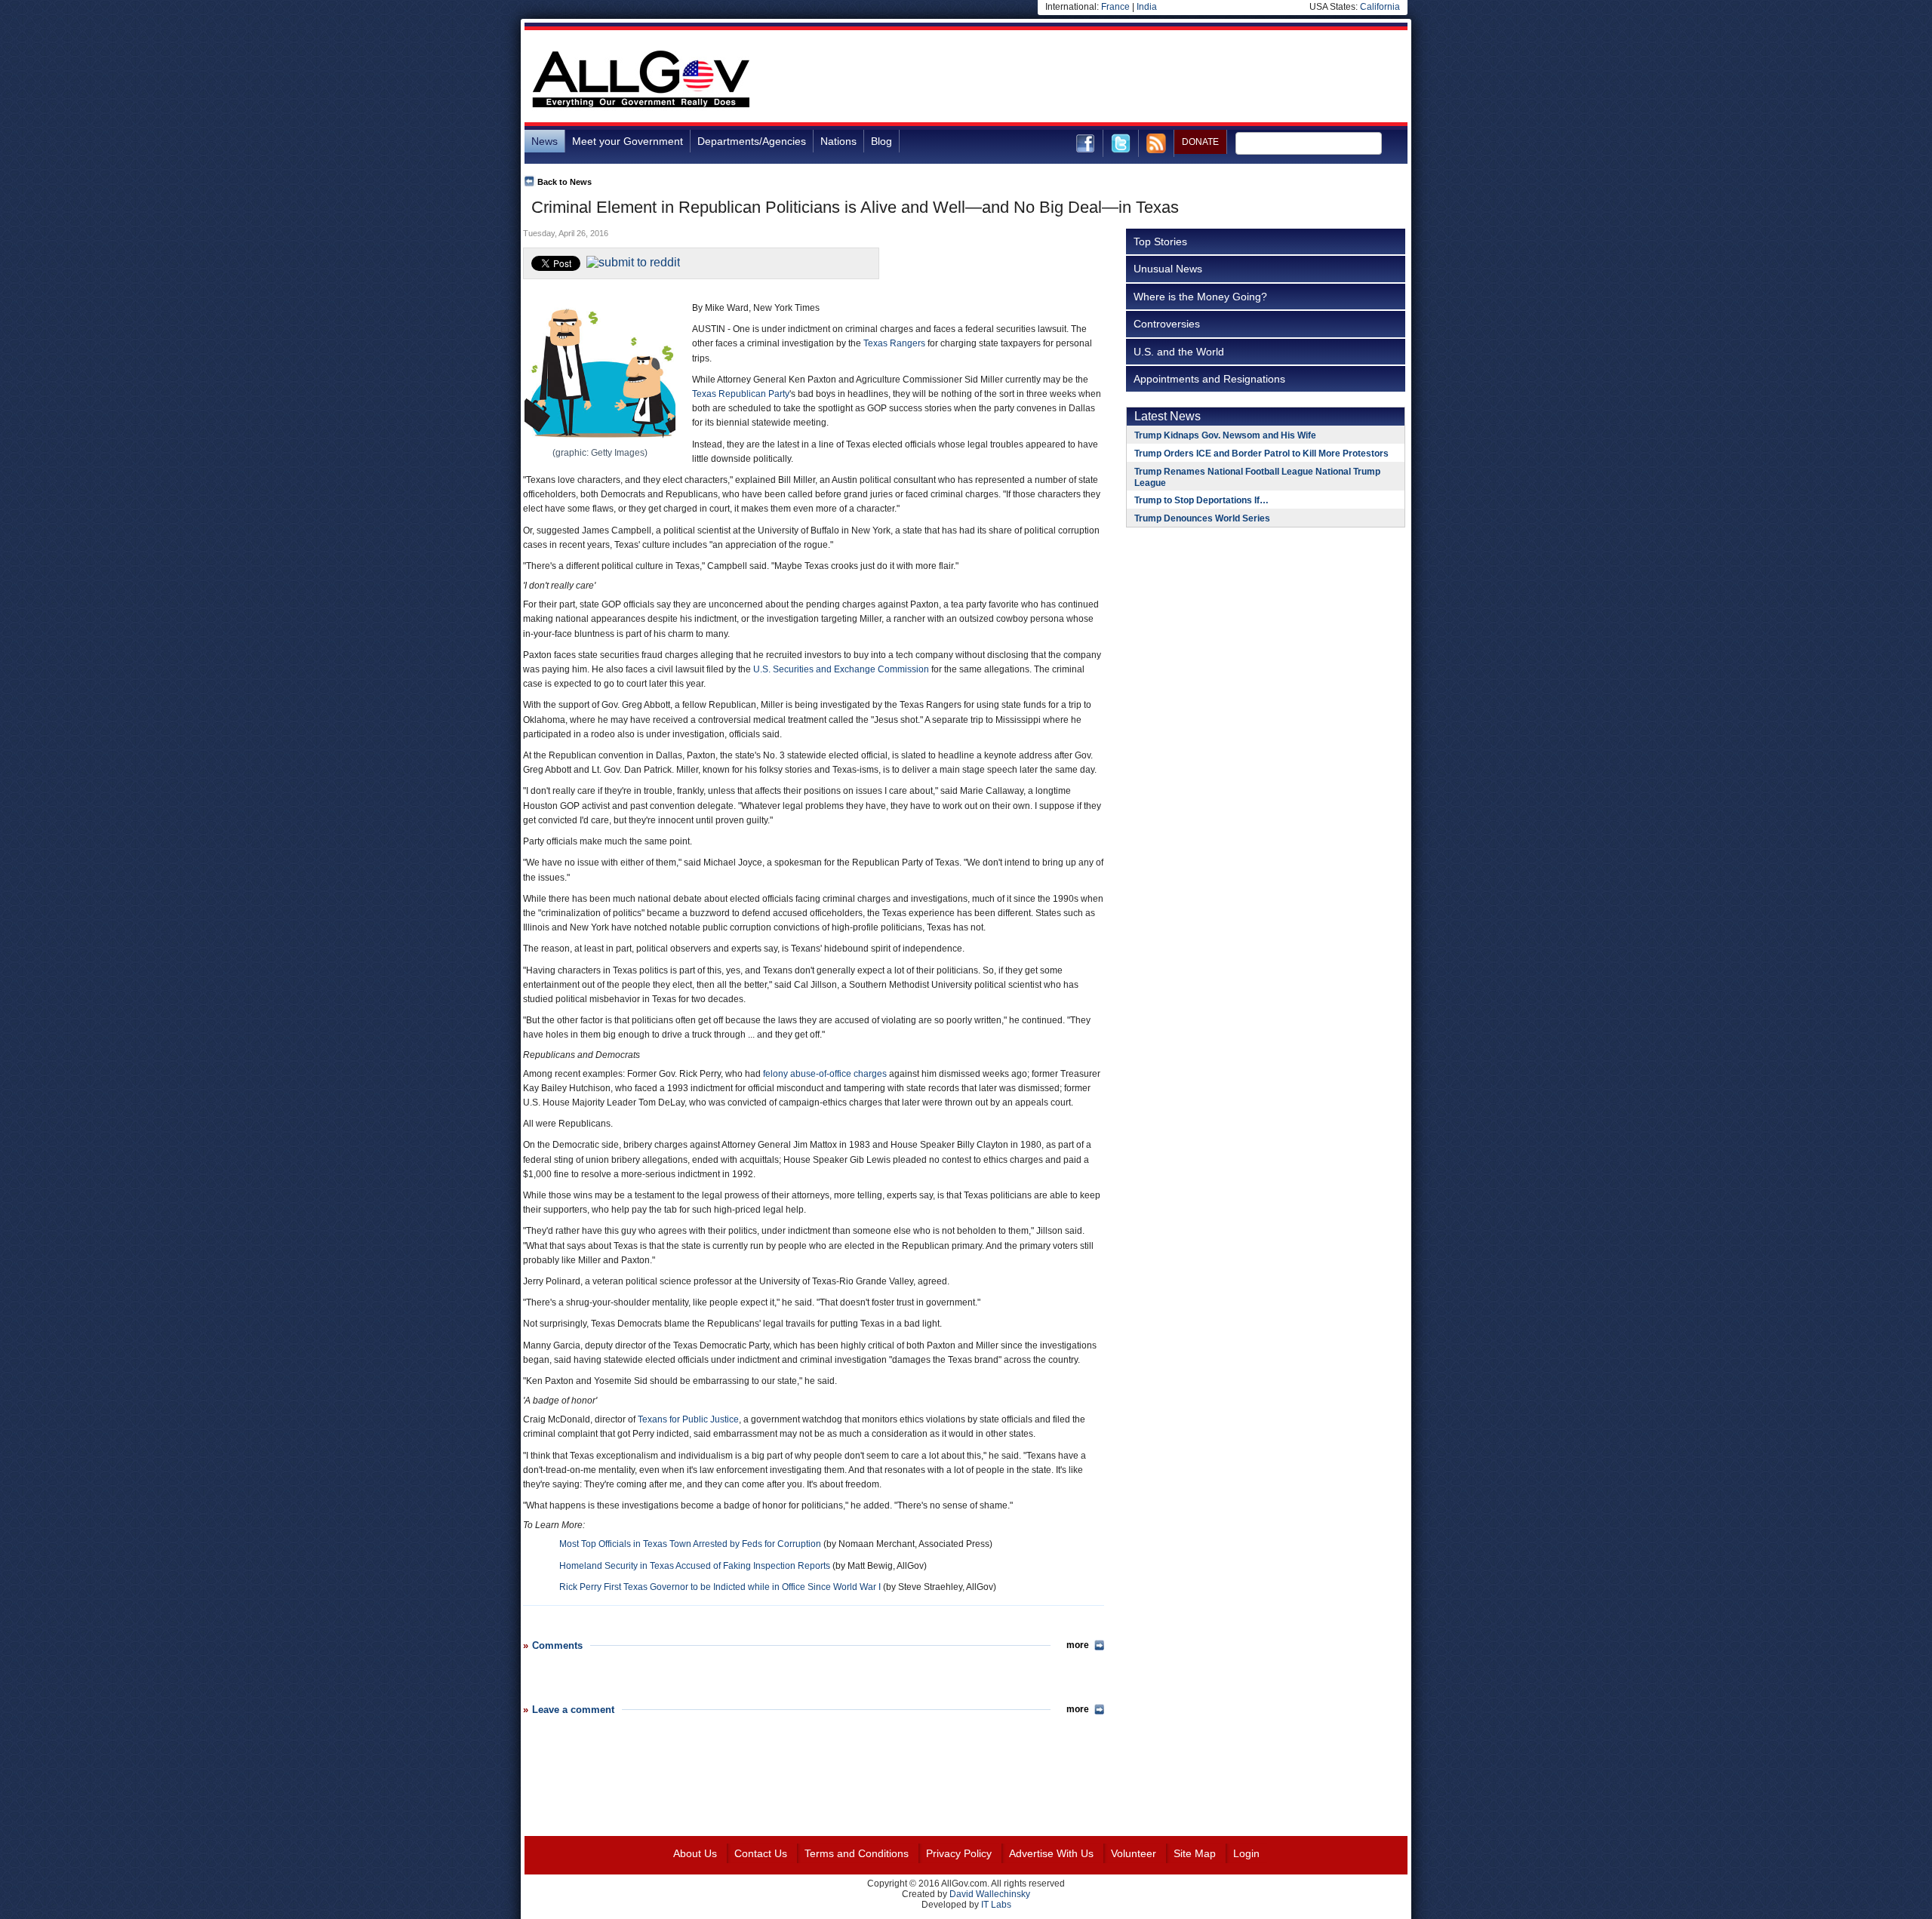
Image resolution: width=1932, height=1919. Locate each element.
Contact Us (761, 1853)
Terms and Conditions (857, 1853)
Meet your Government (628, 141)
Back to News (565, 182)
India (1147, 7)
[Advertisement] (1133, 78)
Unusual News (1168, 269)
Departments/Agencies (752, 141)
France (1115, 7)
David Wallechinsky (990, 1894)
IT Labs (996, 1905)
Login (1246, 1853)
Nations (838, 141)
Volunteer (1134, 1853)
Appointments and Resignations (1209, 379)
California (1380, 7)
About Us (695, 1853)
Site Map (1195, 1853)
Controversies (1167, 324)
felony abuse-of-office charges (825, 1074)
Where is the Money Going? (1200, 297)
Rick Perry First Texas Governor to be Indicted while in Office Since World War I (720, 1587)
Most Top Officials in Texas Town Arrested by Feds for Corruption (690, 1544)
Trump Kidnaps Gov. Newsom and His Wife (1225, 435)
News (545, 141)
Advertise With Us (1051, 1853)
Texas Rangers (894, 343)
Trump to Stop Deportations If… (1201, 500)
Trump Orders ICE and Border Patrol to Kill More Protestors (1261, 454)
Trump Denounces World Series (1202, 518)
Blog (881, 141)
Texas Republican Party (741, 394)
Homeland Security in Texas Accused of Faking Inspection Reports (695, 1566)
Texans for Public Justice (688, 1419)
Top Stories (1160, 241)
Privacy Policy (959, 1853)
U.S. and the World (1179, 352)
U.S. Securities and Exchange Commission (841, 669)
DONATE (1200, 142)
